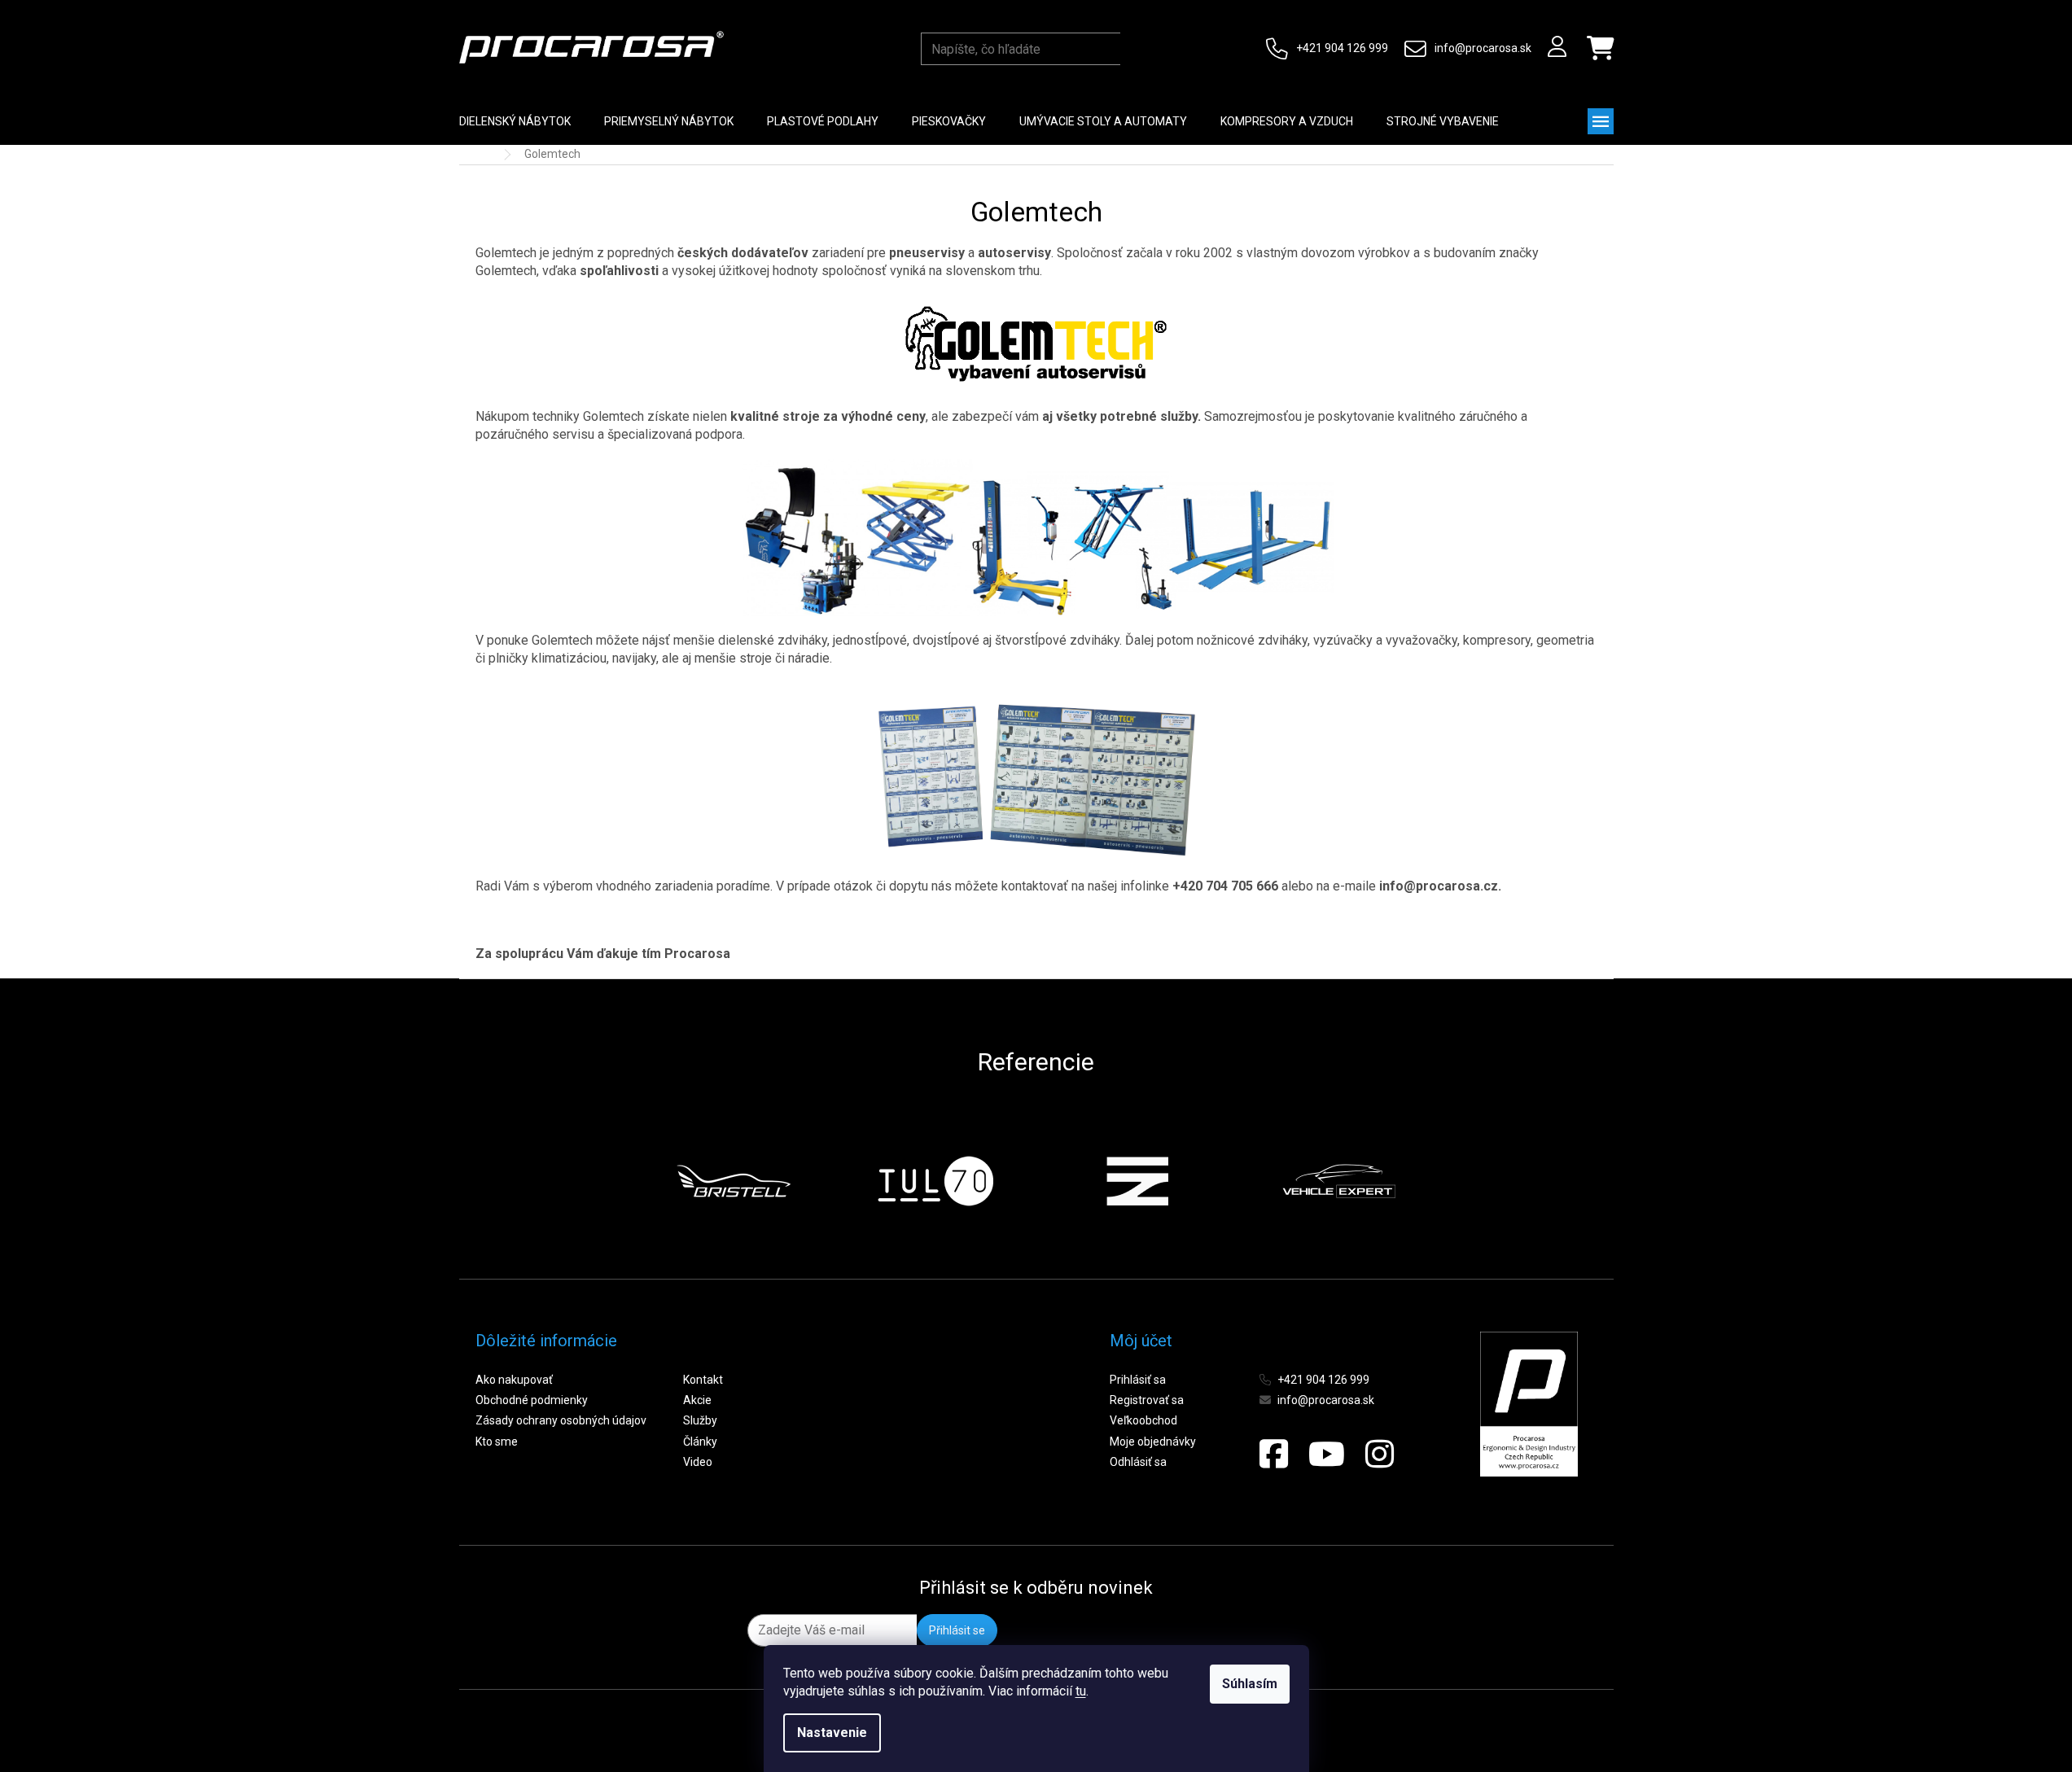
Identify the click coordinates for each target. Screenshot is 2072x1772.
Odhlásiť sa (1138, 1462)
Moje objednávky (1153, 1442)
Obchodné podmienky (532, 1400)
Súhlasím (1250, 1684)
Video (698, 1462)
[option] (734, 1181)
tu (1081, 1691)
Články (700, 1442)
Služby (700, 1420)
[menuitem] (515, 121)
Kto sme (497, 1442)
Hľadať (1136, 49)
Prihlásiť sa (1138, 1380)
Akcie (697, 1400)
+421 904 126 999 (1342, 48)
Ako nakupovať (514, 1380)
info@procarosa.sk (1483, 48)
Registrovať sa (1147, 1400)
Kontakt (703, 1380)
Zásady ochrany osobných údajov (561, 1420)
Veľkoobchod (1143, 1420)
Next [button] (1435, 1181)
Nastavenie (832, 1733)
